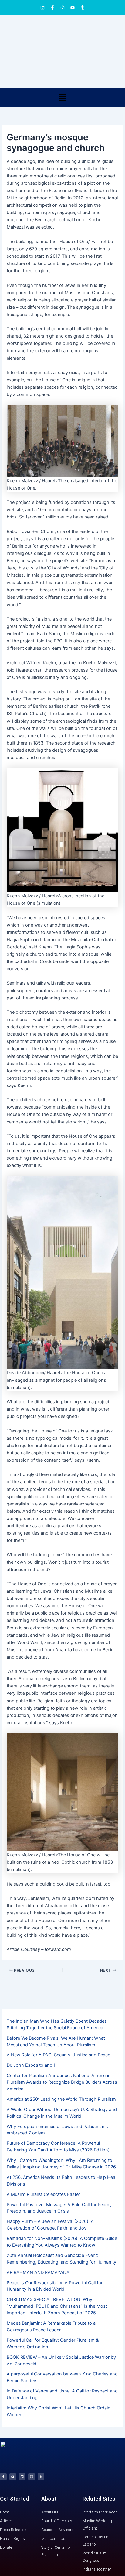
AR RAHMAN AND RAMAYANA (38, 2272)
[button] (62, 98)
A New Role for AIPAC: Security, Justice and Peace (58, 2055)
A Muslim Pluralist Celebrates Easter (43, 2194)
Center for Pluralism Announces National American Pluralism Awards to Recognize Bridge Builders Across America (62, 2082)
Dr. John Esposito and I (31, 2065)
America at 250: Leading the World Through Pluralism (61, 2099)
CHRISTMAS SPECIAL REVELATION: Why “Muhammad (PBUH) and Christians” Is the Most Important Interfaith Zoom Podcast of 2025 (57, 2306)
